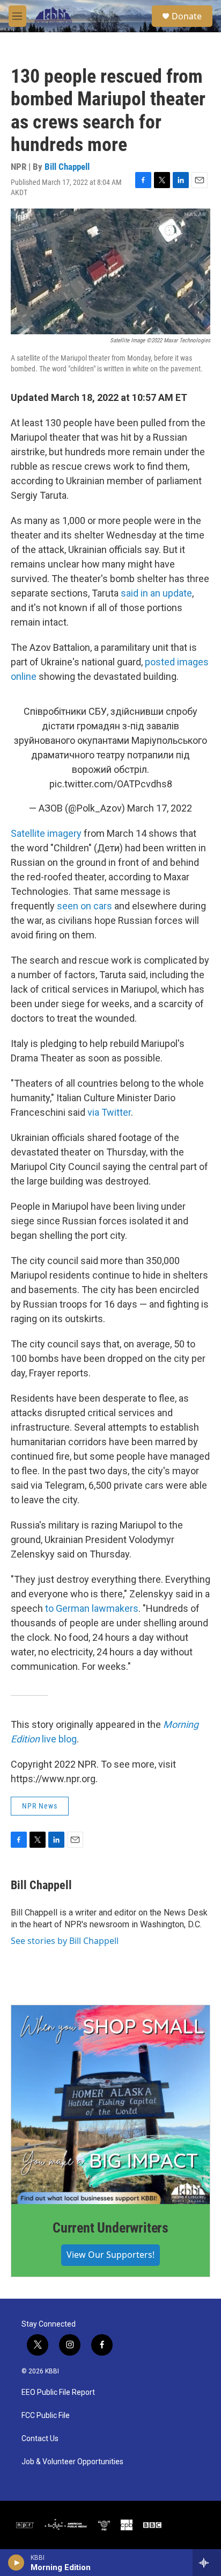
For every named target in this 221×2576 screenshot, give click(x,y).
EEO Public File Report (58, 2392)
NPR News (40, 1806)
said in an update (156, 593)
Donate (187, 16)
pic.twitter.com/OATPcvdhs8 (111, 784)
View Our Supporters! (110, 2255)
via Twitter (109, 1112)
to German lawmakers (92, 1608)
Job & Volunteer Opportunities (72, 2462)
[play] (16, 2563)
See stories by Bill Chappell (65, 1941)
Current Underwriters (110, 2228)
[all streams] (207, 2563)
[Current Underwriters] (110, 2105)
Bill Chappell (67, 167)
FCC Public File (46, 2416)
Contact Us (40, 2439)
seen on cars (84, 906)
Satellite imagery (46, 833)
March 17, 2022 (160, 808)
